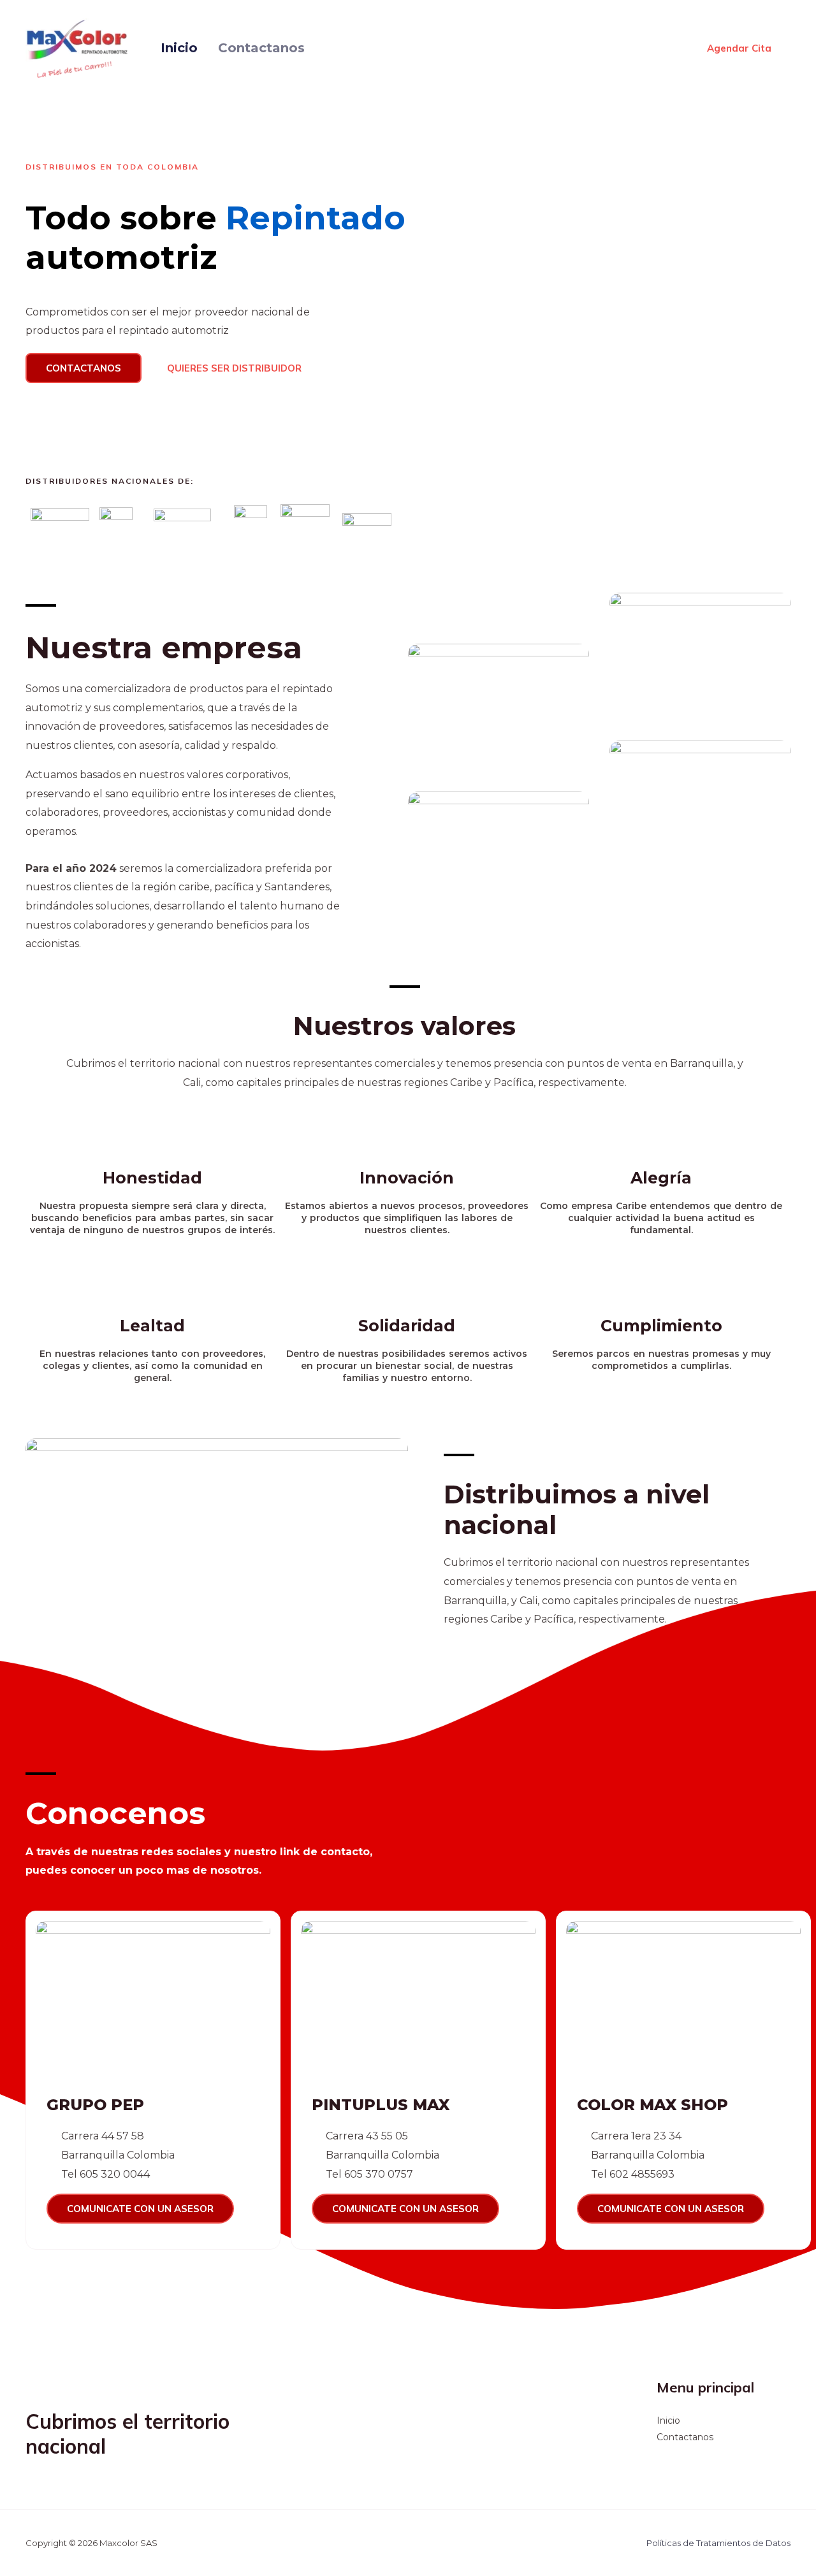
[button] (84, 368)
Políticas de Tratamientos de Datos (718, 2543)
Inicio (179, 48)
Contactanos (261, 48)
